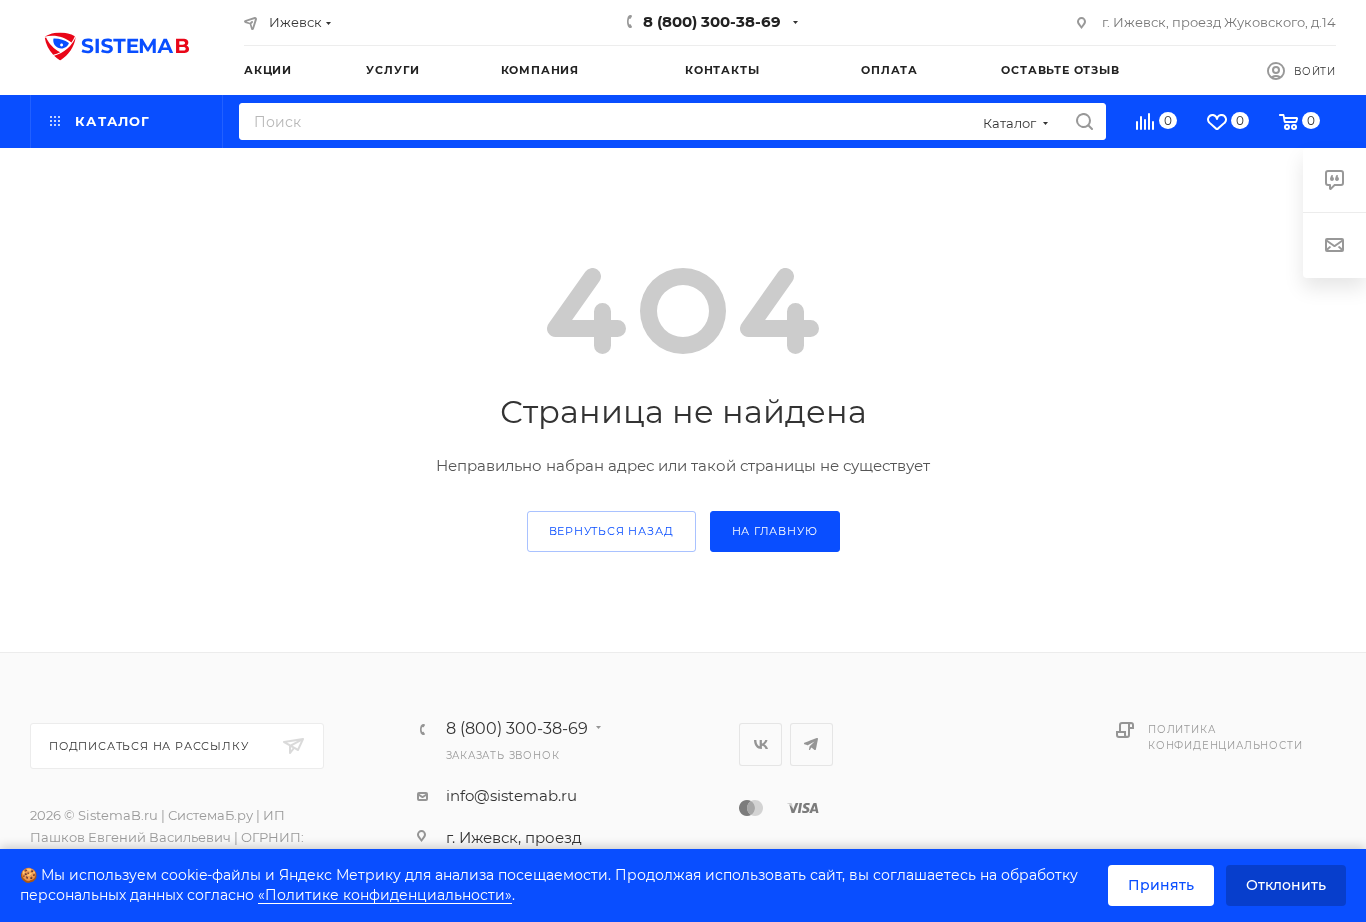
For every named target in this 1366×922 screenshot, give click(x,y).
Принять (1161, 885)
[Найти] (1084, 121)
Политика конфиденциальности (1225, 737)
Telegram (811, 744)
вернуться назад (611, 531)
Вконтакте (760, 744)
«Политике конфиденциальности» (385, 895)
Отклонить (1286, 885)
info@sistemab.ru (511, 795)
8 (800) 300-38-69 (712, 21)
